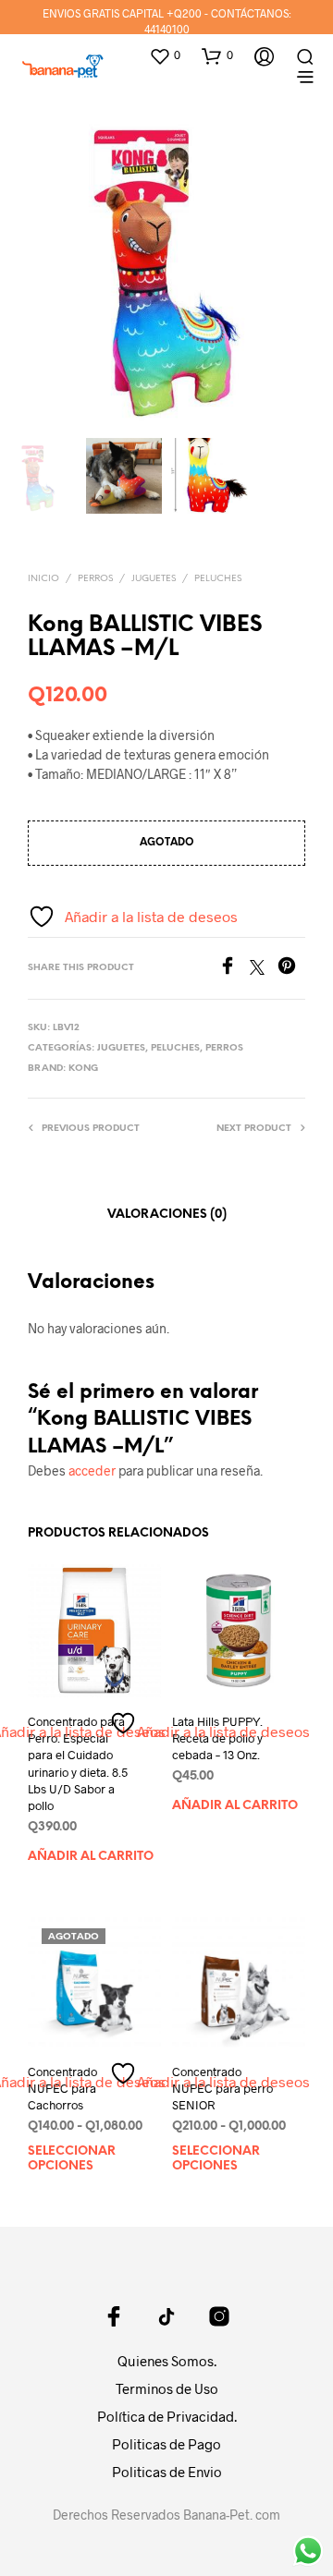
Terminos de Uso (167, 2388)
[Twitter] (264, 969)
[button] (165, 55)
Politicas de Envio (167, 2472)
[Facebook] (234, 969)
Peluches (218, 579)
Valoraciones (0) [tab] (167, 1215)
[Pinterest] (291, 969)
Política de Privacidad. (167, 2416)
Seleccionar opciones (72, 2159)
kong (83, 1069)
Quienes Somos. (167, 2361)
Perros (95, 579)
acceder (92, 1470)
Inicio (43, 579)
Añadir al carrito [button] (91, 1857)
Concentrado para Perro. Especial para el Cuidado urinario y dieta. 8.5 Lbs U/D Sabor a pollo (78, 1763)
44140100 (167, 29)
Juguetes (154, 579)
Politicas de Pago (166, 2444)
